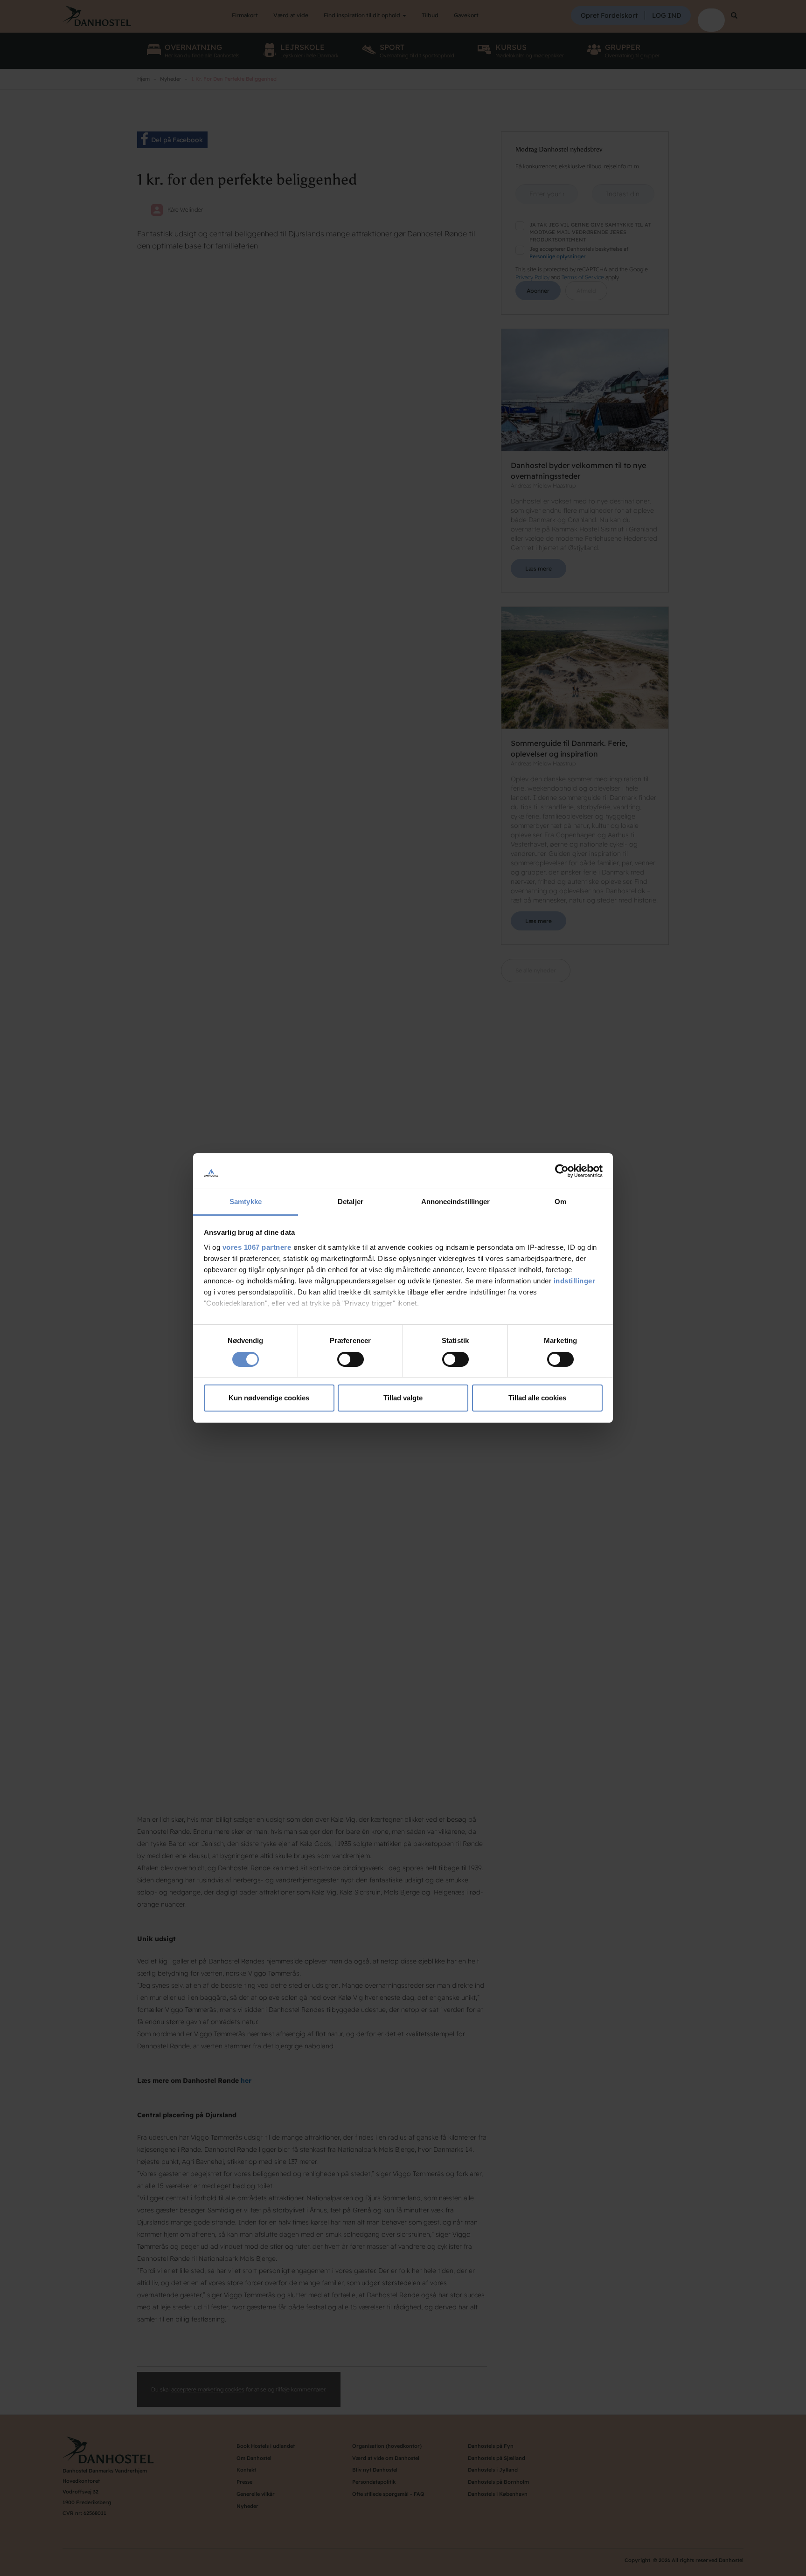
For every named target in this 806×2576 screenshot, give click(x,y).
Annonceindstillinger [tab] (456, 1202)
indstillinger (575, 1281)
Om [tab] (560, 1202)
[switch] (351, 1359)
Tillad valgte (403, 1398)
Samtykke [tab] (246, 1202)
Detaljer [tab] (351, 1202)
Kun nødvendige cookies (269, 1398)
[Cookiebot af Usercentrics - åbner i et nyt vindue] (562, 1171)
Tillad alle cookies (537, 1398)
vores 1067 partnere (257, 1247)
